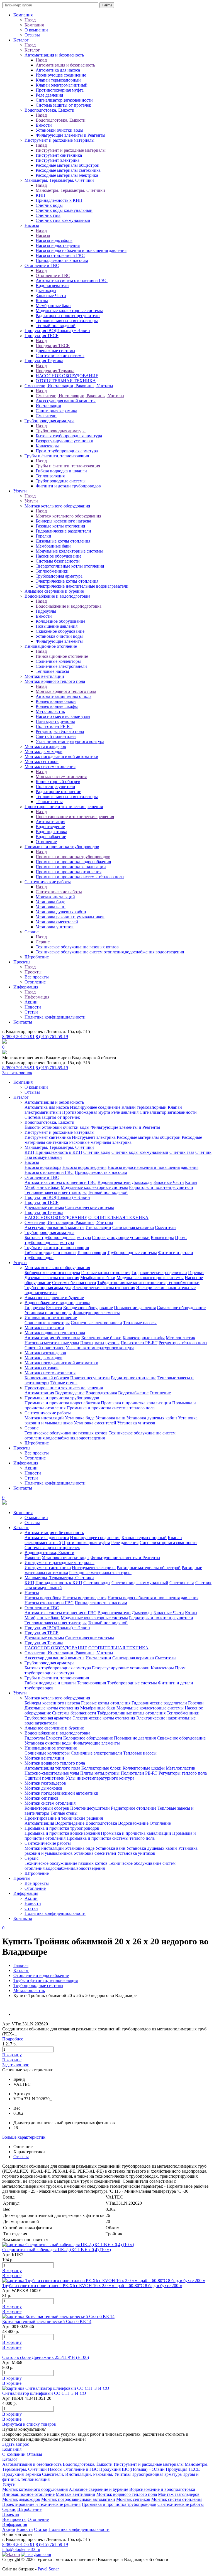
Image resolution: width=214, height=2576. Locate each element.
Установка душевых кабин (61, 912)
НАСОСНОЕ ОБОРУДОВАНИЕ (67, 376)
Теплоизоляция (50, 476)
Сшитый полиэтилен (56, 736)
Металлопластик (29, 1990)
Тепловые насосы (52, 671)
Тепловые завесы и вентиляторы (67, 321)
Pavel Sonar (48, 2569)
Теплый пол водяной (56, 326)
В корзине (12, 2060)
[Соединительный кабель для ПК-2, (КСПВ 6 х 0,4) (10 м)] (68, 2245)
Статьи (31, 1012)
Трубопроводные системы (61, 481)
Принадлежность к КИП (59, 200)
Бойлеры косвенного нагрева (63, 521)
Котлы (42, 300)
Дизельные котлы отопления (63, 541)
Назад (30, 20)
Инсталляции (48, 406)
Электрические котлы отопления (67, 581)
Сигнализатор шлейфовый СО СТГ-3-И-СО (44, 2393)
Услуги (20, 491)
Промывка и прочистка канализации (71, 867)
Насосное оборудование (59, 556)
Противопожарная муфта (60, 90)
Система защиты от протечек (63, 105)
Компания (23, 15)
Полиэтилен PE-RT (54, 726)
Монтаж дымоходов (43, 751)
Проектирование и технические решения (64, 807)
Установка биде (50, 902)
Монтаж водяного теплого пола (55, 681)
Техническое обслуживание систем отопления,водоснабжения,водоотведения (110, 952)
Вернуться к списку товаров (29, 2424)
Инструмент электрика (58, 160)
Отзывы (32, 35)
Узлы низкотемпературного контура (70, 741)
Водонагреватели (52, 285)
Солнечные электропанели (61, 666)
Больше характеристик (24, 2137)
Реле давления (49, 95)
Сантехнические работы (48, 882)
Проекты (22, 962)
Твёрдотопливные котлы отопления (70, 566)
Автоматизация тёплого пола (64, 696)
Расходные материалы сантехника (68, 170)
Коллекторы (47, 446)
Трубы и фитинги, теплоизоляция (57, 456)
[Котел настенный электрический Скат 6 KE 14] (58, 2316)
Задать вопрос (16, 2065)
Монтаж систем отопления (50, 766)
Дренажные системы (55, 351)
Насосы (32, 225)
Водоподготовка (51, 832)
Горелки (43, 536)
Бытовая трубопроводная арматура (69, 436)
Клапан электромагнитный (62, 85)
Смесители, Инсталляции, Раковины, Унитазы (69, 386)
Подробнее (13, 2039)
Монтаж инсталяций (55, 897)
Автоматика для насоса (58, 70)
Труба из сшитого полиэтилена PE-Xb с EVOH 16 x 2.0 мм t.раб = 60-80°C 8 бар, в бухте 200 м (92, 2286)
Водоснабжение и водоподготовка (57, 596)
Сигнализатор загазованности (64, 100)
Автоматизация (50, 822)
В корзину (12, 2055)
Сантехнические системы (60, 356)
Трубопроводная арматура (49, 421)
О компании (36, 30)
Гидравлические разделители (63, 531)
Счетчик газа (48, 215)
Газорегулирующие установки (65, 441)
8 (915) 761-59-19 (52, 1036)
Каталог (21, 40)
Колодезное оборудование (60, 621)
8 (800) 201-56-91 (18, 1036)
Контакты (23, 1022)
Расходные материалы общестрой (68, 165)
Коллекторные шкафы (57, 706)
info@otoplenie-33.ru (21, 2549)
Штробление (37, 957)
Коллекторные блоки (56, 701)
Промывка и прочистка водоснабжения (73, 862)
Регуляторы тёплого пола (60, 731)
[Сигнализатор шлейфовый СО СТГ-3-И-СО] (56, 2388)
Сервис (31, 932)
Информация (26, 987)
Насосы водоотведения (58, 245)
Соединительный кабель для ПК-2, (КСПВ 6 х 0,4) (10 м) (57, 2250)
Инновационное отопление (51, 646)
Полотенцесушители (55, 787)
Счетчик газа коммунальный (63, 220)
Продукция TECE (42, 336)
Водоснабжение (51, 837)
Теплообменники (52, 571)
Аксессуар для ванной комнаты (66, 401)
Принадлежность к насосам (62, 260)
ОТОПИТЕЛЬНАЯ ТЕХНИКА (66, 381)
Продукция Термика (44, 361)
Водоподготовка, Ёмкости (49, 110)
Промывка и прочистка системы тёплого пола (80, 877)
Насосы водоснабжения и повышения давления (81, 250)
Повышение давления (57, 626)
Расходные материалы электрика (67, 175)
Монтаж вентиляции (44, 676)
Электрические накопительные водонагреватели (82, 586)
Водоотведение (50, 827)
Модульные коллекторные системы (69, 311)
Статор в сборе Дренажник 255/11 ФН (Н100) (46, 2357)
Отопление (46, 842)
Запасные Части (51, 295)
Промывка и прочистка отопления (69, 872)
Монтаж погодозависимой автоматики (61, 756)
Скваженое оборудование (60, 631)
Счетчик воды (49, 205)
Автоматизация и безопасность (54, 55)
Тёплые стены (49, 802)
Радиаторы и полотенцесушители (68, 316)
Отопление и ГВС (42, 265)
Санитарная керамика (56, 411)
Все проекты (37, 977)
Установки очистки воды (59, 130)
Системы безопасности (58, 561)
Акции (31, 1002)
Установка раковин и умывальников (70, 917)
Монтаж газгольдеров (45, 746)
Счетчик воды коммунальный (64, 210)
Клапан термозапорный (58, 80)
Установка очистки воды (59, 636)
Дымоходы (46, 290)
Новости (33, 1007)
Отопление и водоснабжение (41, 1975)
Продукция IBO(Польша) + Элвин (57, 331)
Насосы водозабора (54, 240)
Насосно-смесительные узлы (63, 716)
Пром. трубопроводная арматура (67, 451)
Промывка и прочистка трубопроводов (62, 847)
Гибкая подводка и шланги (61, 471)
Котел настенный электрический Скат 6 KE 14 (47, 2321)
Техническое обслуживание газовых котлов (77, 947)
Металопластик (50, 711)
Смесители (46, 416)
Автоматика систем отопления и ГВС (72, 280)
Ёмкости (44, 125)
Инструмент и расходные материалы (59, 140)
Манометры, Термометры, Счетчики (59, 180)
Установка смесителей (57, 922)
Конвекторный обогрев (58, 782)
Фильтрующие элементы (59, 641)
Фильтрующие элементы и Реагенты (70, 135)
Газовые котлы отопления (60, 526)
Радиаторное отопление (58, 792)
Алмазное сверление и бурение (54, 591)
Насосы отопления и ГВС (60, 255)
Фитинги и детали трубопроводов (68, 486)
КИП (41, 195)
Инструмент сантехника (59, 155)
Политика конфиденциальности (55, 1017)
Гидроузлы (46, 611)
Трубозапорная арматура (59, 576)
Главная (21, 1965)
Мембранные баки (53, 306)
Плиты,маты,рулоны (55, 721)
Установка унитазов (55, 927)
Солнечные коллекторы (58, 661)
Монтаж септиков (42, 761)
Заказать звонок (17, 1073)
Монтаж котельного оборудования (57, 506)
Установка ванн (51, 907)
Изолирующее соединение (61, 75)
